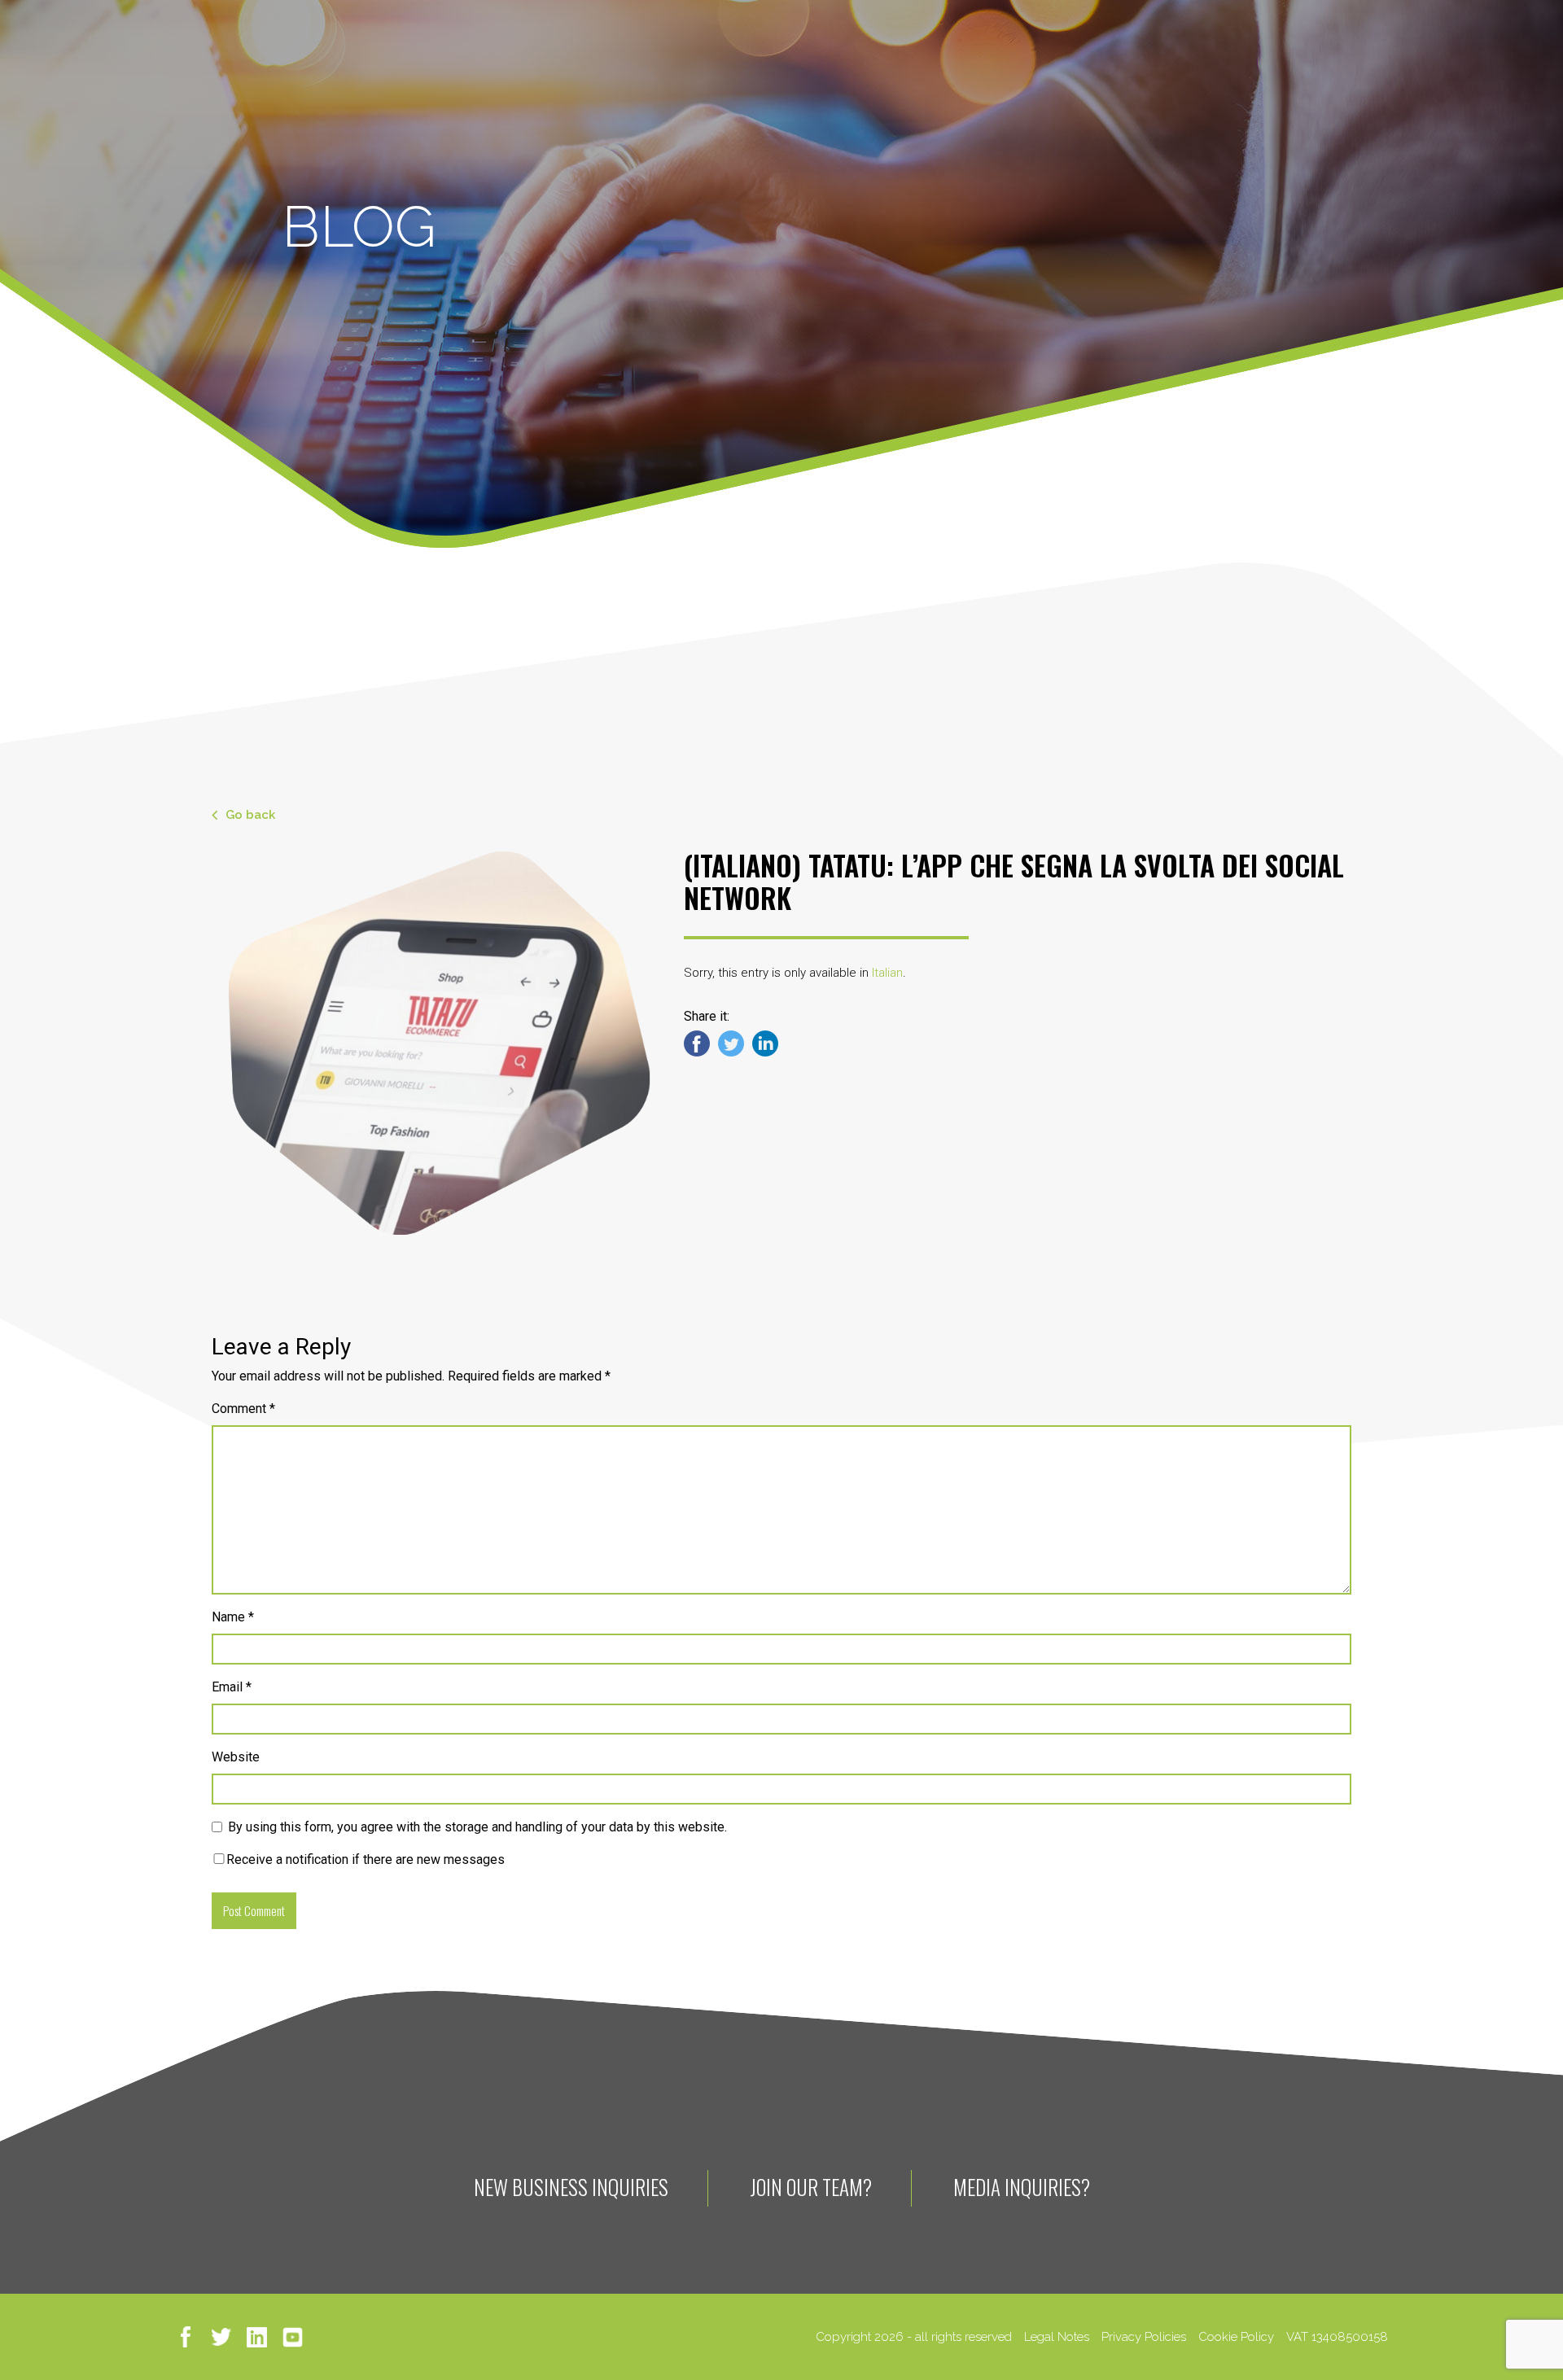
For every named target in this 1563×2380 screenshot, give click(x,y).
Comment (243, 1409)
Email (232, 1687)
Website (236, 1757)
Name (233, 1617)
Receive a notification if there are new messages (366, 1859)
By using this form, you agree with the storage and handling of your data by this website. (477, 1827)
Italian (887, 973)
